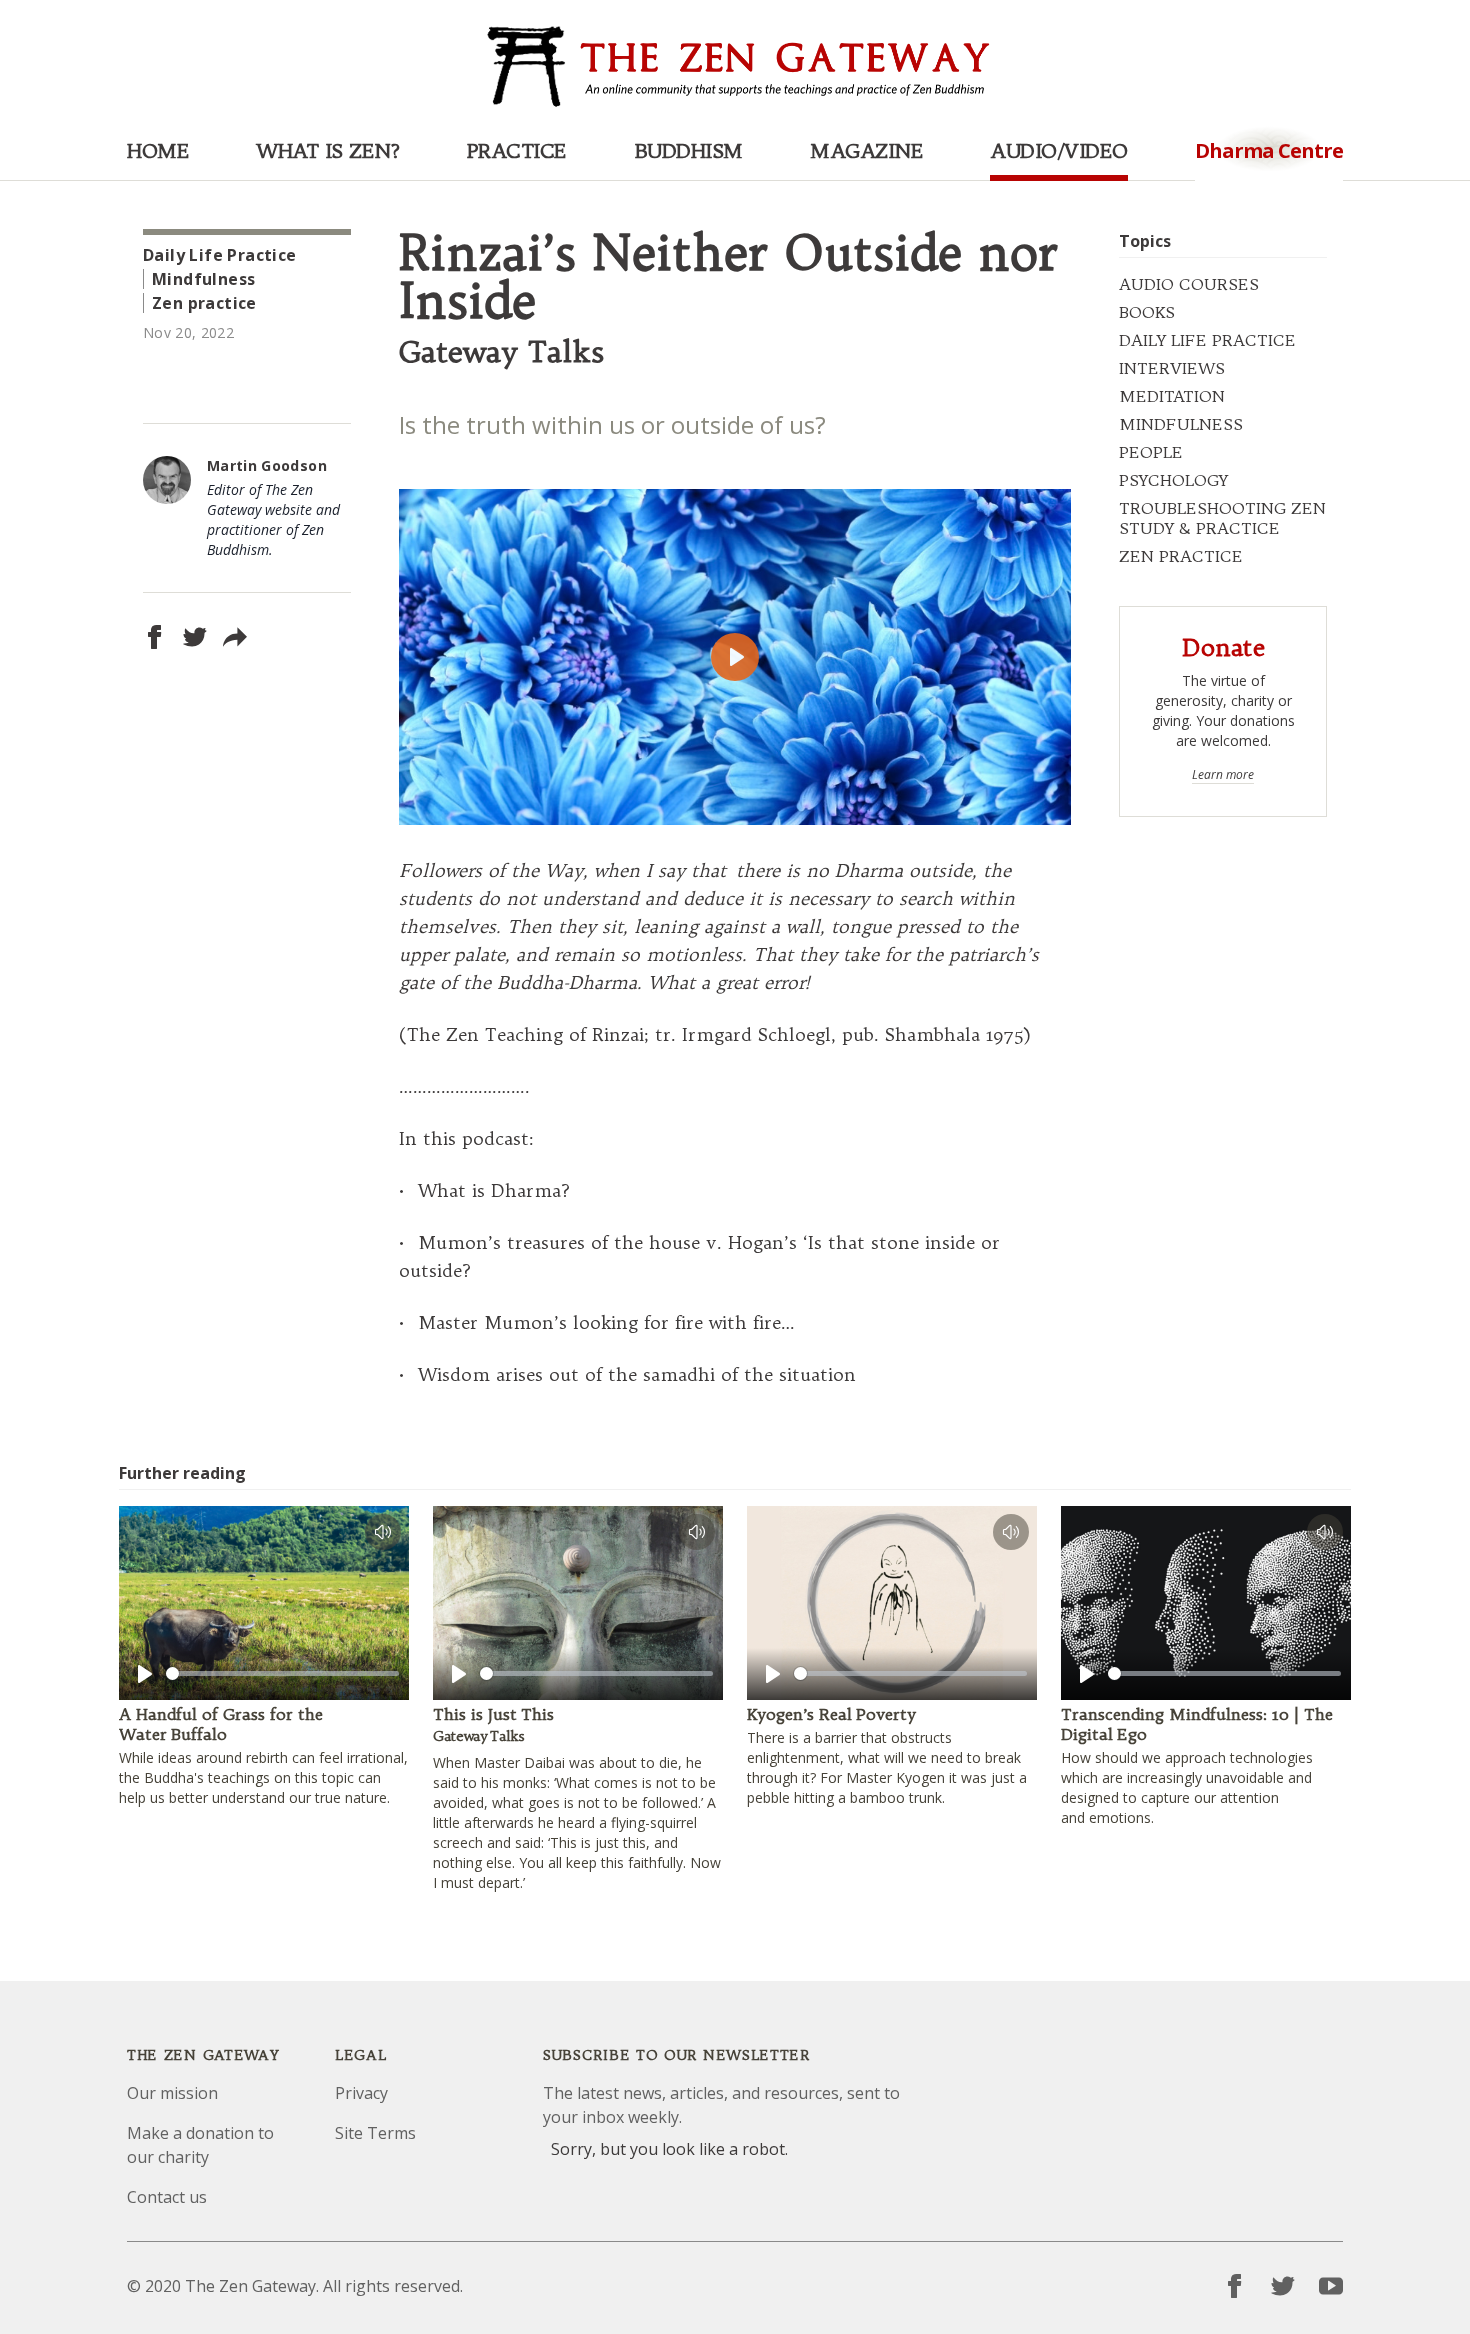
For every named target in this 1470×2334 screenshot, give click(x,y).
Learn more (1223, 775)
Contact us (167, 2197)
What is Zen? (327, 150)
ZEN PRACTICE (1181, 556)
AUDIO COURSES (1189, 284)
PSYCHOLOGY (1173, 480)
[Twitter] (1283, 2286)
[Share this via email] (235, 637)
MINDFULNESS (1181, 424)
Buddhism (688, 150)
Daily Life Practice (220, 255)
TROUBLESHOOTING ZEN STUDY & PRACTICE (1222, 518)
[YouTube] (1331, 2286)
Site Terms (375, 2133)
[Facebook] (1235, 2286)
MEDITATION (1172, 396)
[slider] (282, 1673)
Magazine (866, 150)
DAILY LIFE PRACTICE (1207, 340)
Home (158, 150)
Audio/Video (1059, 150)
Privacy (361, 2093)
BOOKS (1147, 312)
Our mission (172, 2093)
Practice (517, 150)
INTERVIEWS (1172, 368)
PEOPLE (1151, 452)
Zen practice (204, 303)
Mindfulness (203, 279)
